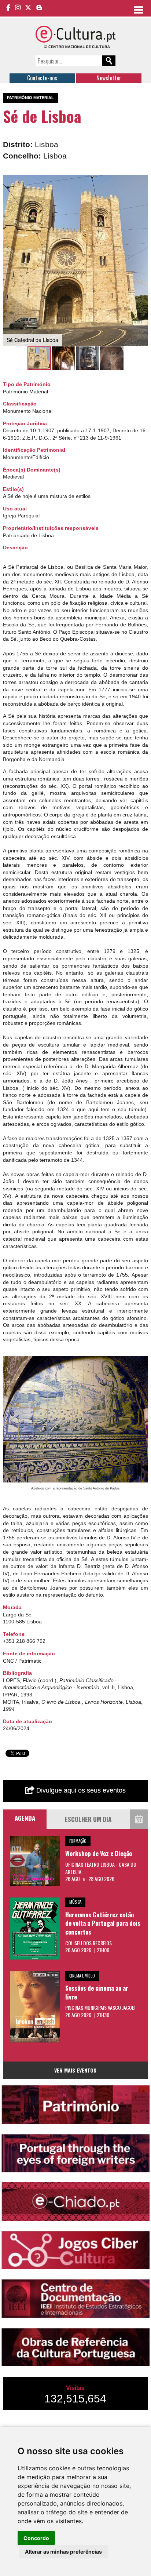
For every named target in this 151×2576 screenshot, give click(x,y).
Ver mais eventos (75, 2070)
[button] (141, 182)
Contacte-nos (42, 78)
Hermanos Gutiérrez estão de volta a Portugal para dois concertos (103, 1923)
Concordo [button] (36, 2538)
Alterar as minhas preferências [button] (63, 2552)
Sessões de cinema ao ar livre (97, 1992)
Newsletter (109, 78)
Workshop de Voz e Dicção (99, 1853)
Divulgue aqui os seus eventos (80, 1790)
